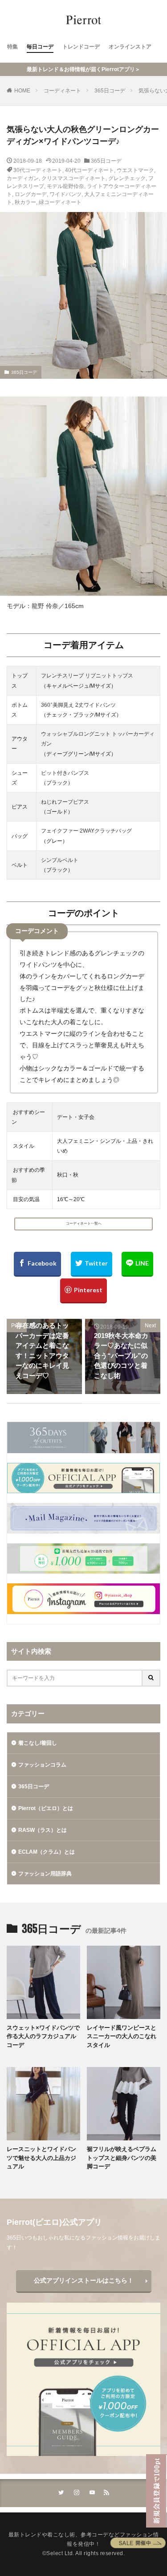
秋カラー (25, 202)
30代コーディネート (38, 170)
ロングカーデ (31, 194)
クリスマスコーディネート (73, 178)
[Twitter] (92, 1264)
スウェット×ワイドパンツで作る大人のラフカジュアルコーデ (43, 2036)
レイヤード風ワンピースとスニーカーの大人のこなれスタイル (122, 2036)
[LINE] (137, 1264)
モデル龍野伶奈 (65, 186)
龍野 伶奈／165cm (58, 606)
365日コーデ (110, 91)
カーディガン (23, 178)
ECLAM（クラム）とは (47, 1852)
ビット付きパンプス (65, 773)
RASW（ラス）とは (43, 1830)
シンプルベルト (60, 860)
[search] (151, 1678)
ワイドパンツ (65, 194)
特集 (12, 47)
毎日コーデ (40, 47)
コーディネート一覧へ (84, 1224)
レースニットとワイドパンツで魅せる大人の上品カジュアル (41, 2158)
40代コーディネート (90, 170)
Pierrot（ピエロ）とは (46, 1808)
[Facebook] (37, 1264)
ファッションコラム (42, 1765)
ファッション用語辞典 (45, 1874)
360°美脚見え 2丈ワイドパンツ (78, 705)
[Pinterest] (83, 1291)
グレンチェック (127, 178)
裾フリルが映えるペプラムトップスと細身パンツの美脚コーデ (122, 2158)
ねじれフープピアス (65, 802)
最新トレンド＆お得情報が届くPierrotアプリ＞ (83, 69)
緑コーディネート (60, 202)
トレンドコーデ (81, 47)
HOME (22, 91)
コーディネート (62, 91)
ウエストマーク (135, 170)
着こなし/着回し (38, 1743)
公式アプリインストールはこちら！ (84, 2280)
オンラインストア (130, 47)
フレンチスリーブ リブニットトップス (87, 676)
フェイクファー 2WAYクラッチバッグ (86, 831)
